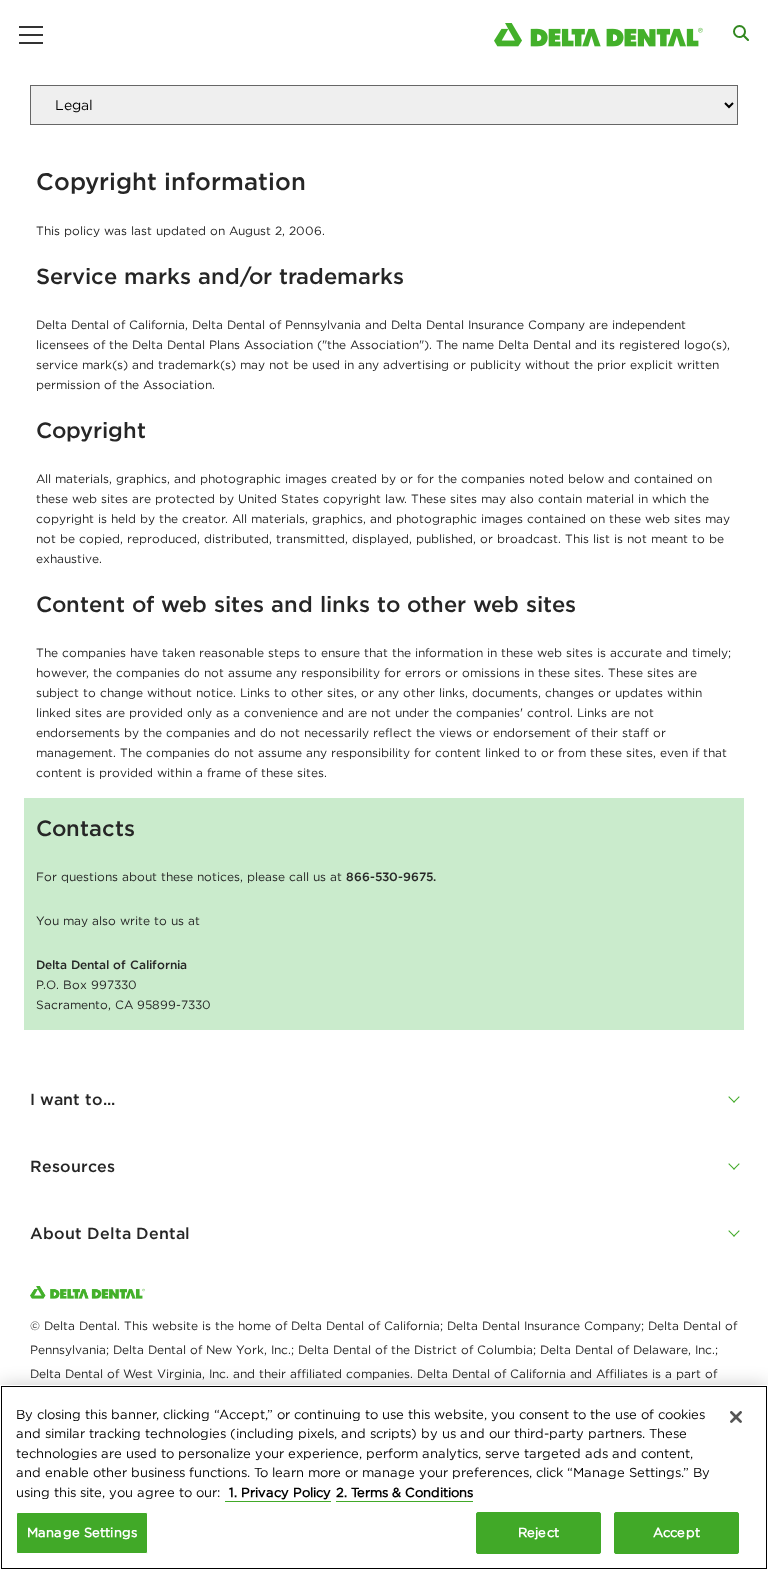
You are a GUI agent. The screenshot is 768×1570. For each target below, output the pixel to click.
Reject (538, 1532)
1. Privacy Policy (278, 1492)
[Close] (736, 1417)
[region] (384, 1477)
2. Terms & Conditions (404, 1492)
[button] (384, 1099)
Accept (676, 1532)
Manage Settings (82, 1532)
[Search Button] (741, 33)
